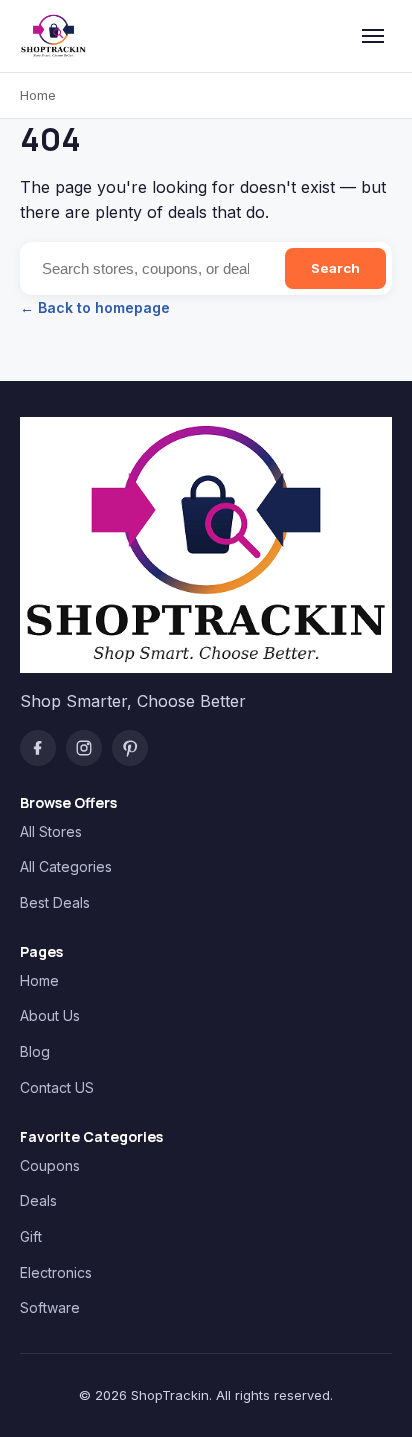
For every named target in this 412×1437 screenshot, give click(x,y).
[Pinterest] (130, 748)
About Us (50, 1015)
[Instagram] (84, 748)
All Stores (51, 831)
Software (50, 1307)
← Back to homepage (95, 307)
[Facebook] (38, 748)
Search (335, 268)
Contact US (57, 1087)
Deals (38, 1200)
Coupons (50, 1165)
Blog (35, 1051)
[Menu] (373, 36)
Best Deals (55, 902)
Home (38, 95)
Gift (31, 1236)
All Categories (66, 866)
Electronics (56, 1272)
